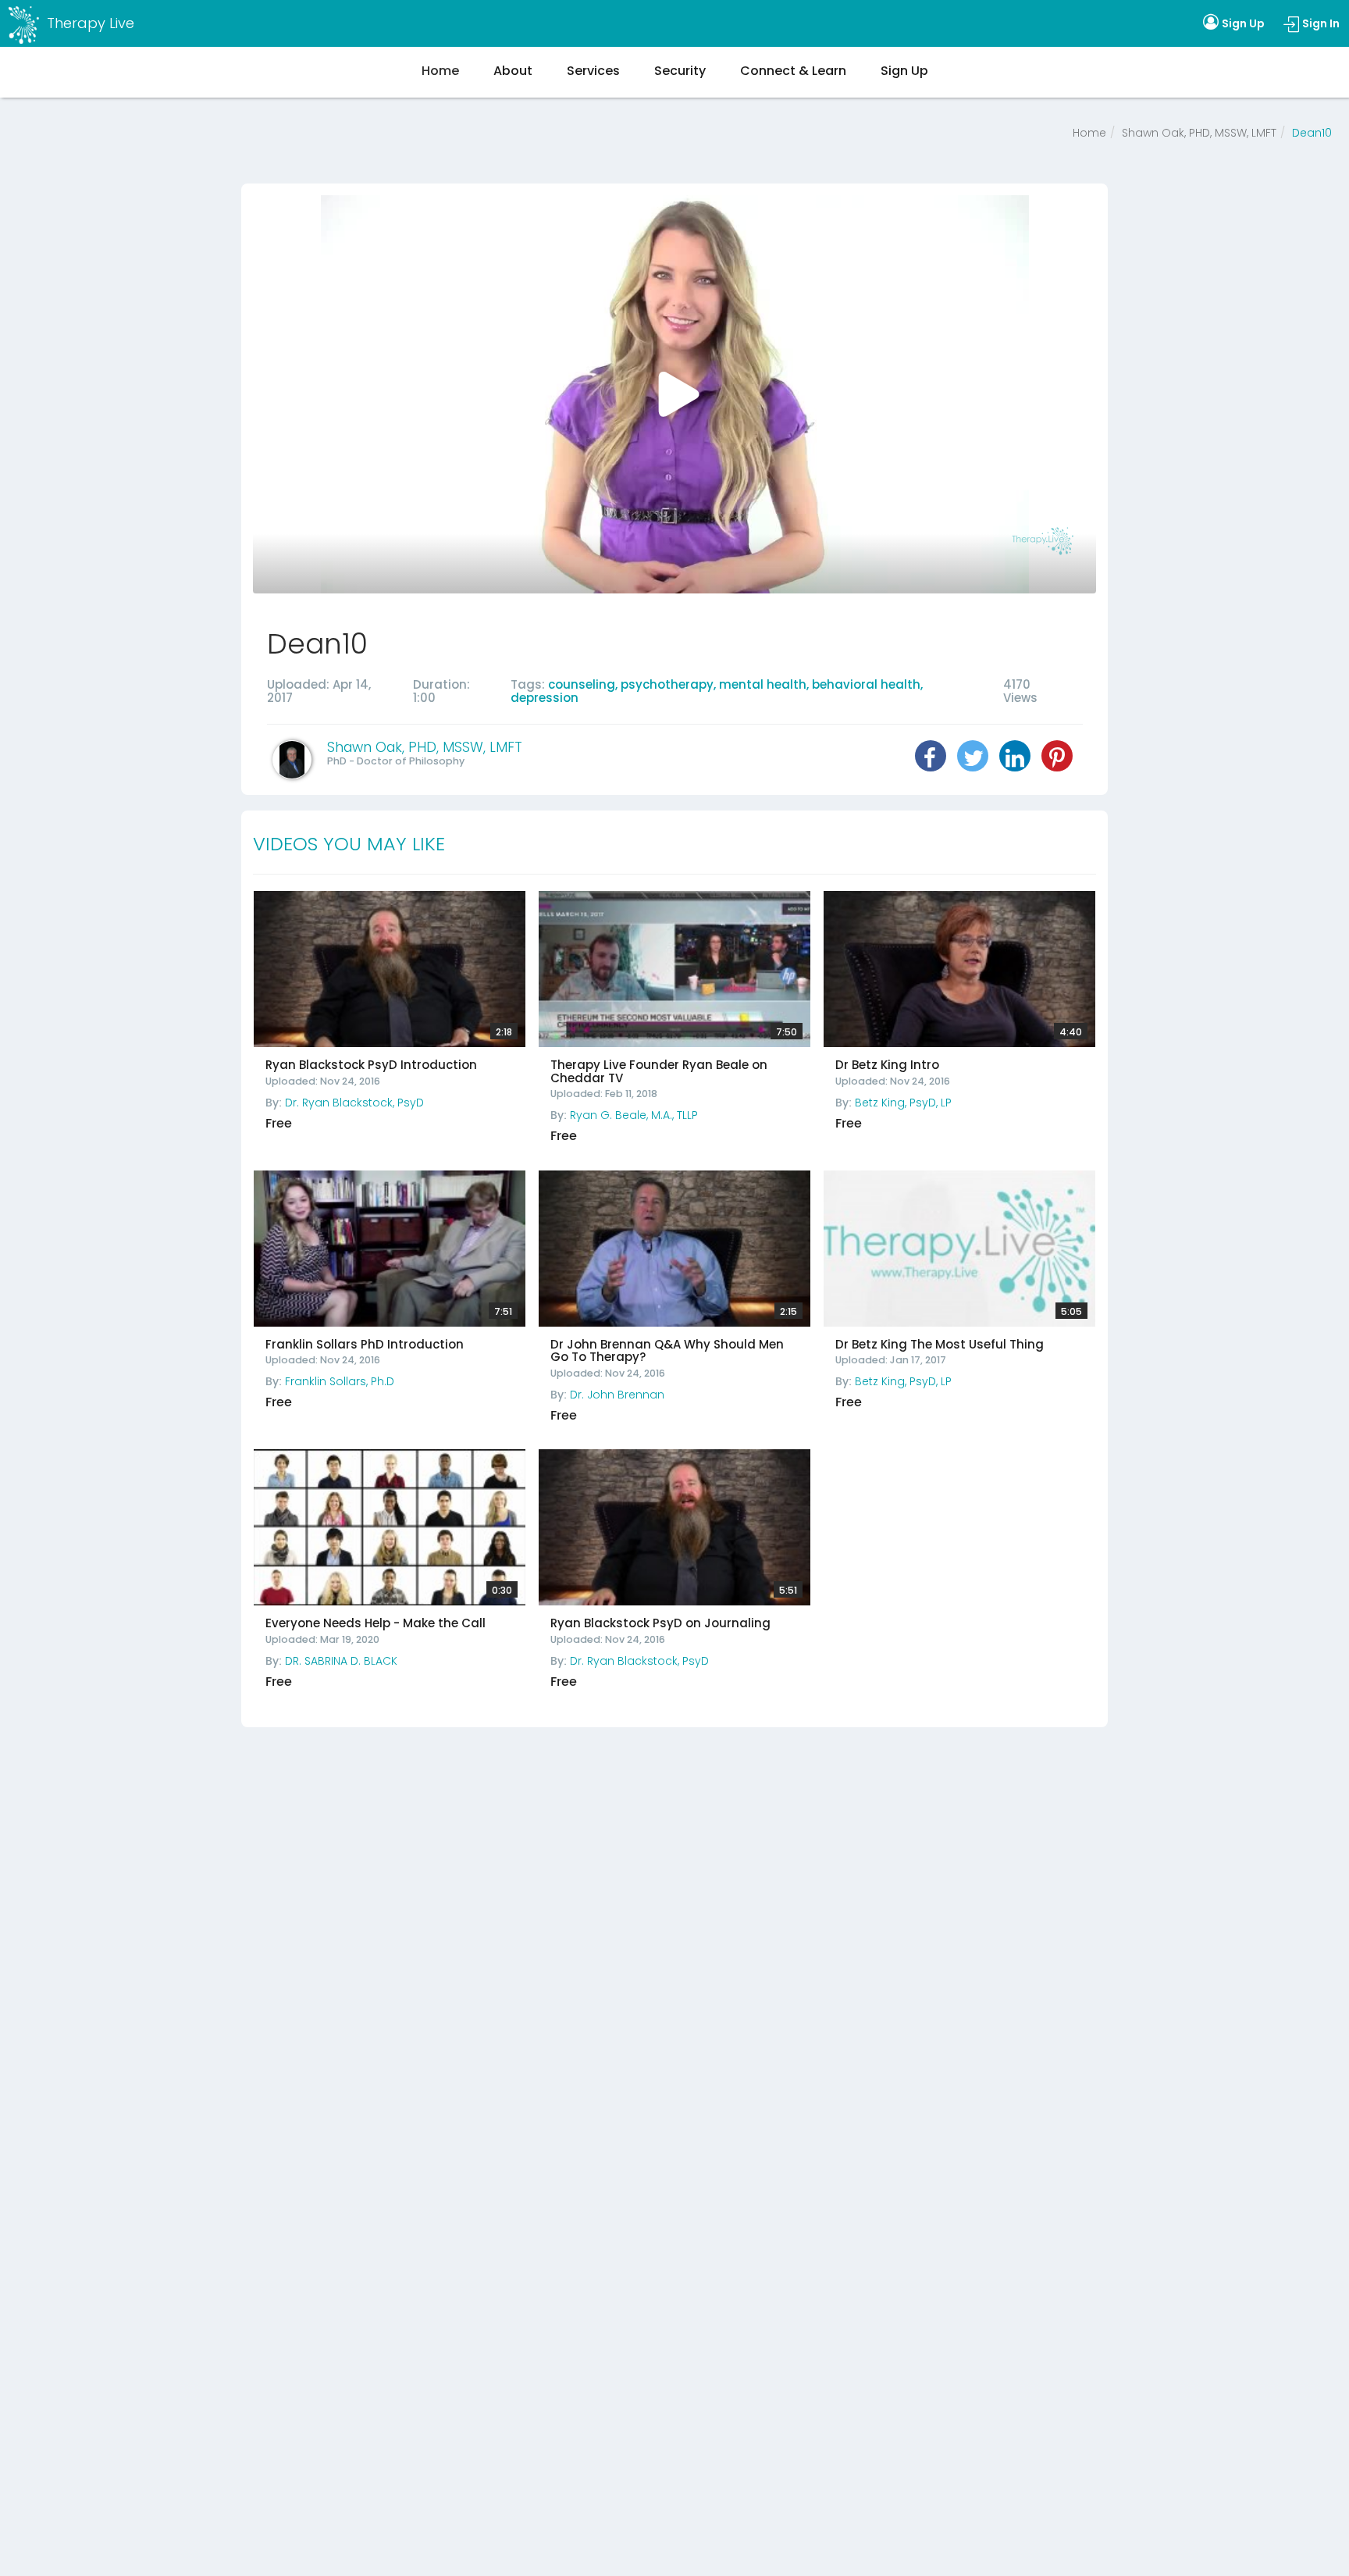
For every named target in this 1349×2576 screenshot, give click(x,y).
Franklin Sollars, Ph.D (340, 1381)
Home (1089, 133)
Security (680, 71)
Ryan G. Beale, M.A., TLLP (634, 1115)
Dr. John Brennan (617, 1395)
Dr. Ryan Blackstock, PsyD (354, 1103)
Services (593, 71)
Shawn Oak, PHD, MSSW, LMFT (1199, 133)
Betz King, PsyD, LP (903, 1103)
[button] (931, 756)
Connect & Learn (793, 71)
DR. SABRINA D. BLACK (341, 1661)
